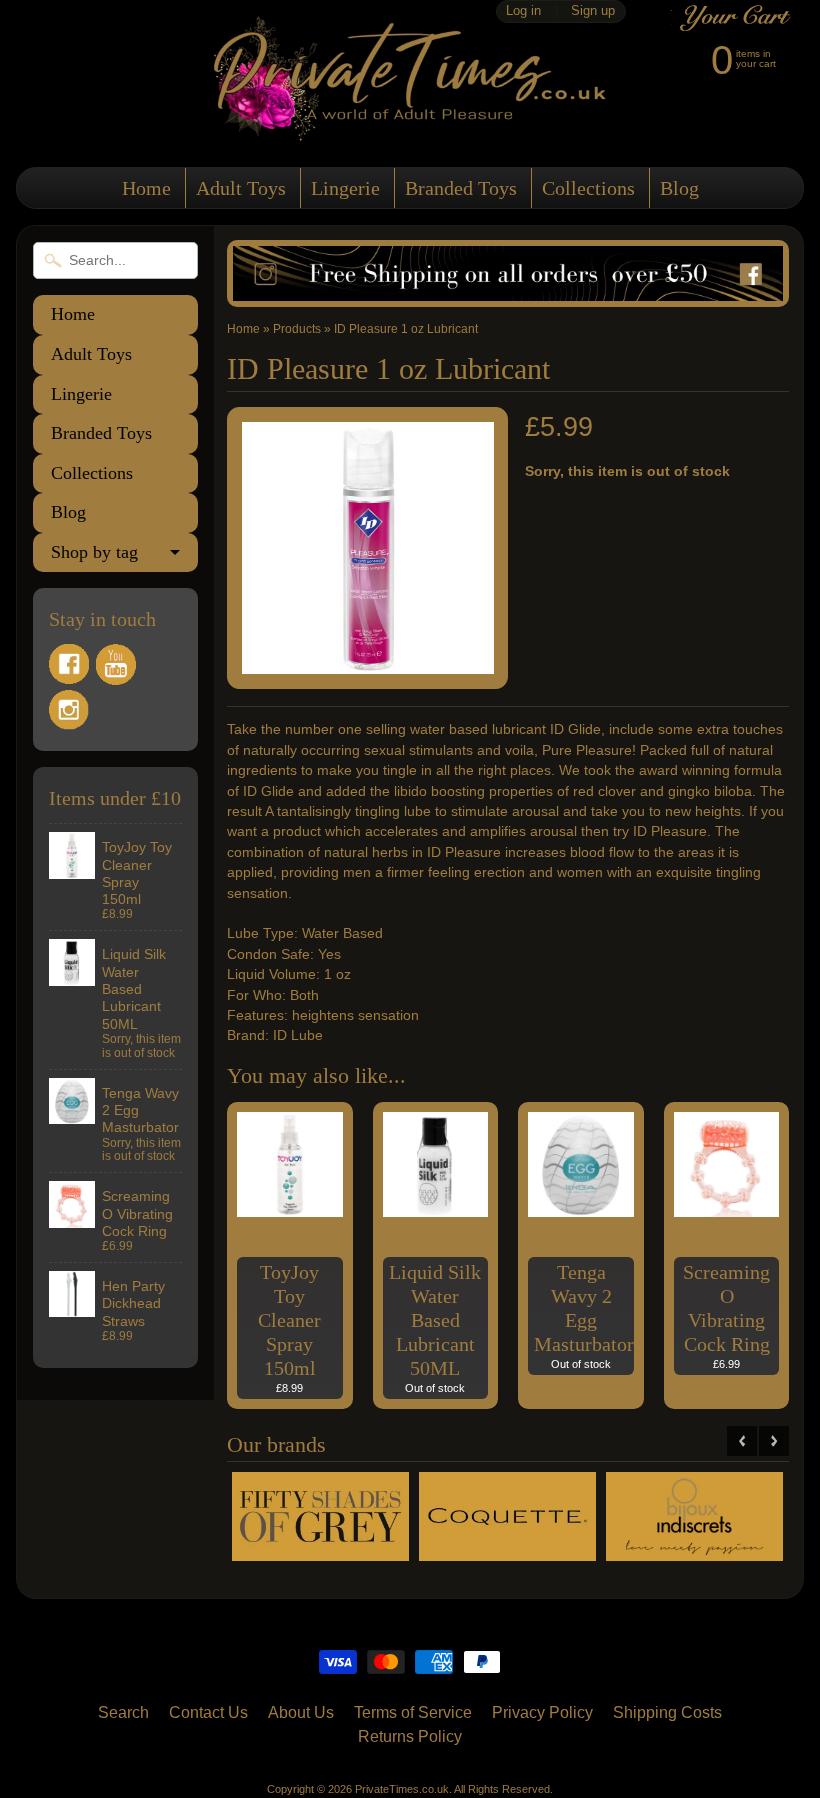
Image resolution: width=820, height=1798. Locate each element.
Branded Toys (461, 188)
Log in (523, 11)
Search (123, 1712)
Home (146, 188)
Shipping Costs (667, 1712)
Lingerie (345, 188)
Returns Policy (410, 1736)
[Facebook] (69, 664)
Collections (588, 188)
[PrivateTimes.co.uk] (410, 128)
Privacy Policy (542, 1712)
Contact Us (208, 1712)
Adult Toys (241, 188)
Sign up (593, 11)
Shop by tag (94, 552)
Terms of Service (413, 1712)
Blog (679, 188)
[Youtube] (116, 664)
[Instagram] (69, 710)
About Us (301, 1712)
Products (297, 329)
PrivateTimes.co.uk (402, 1789)
